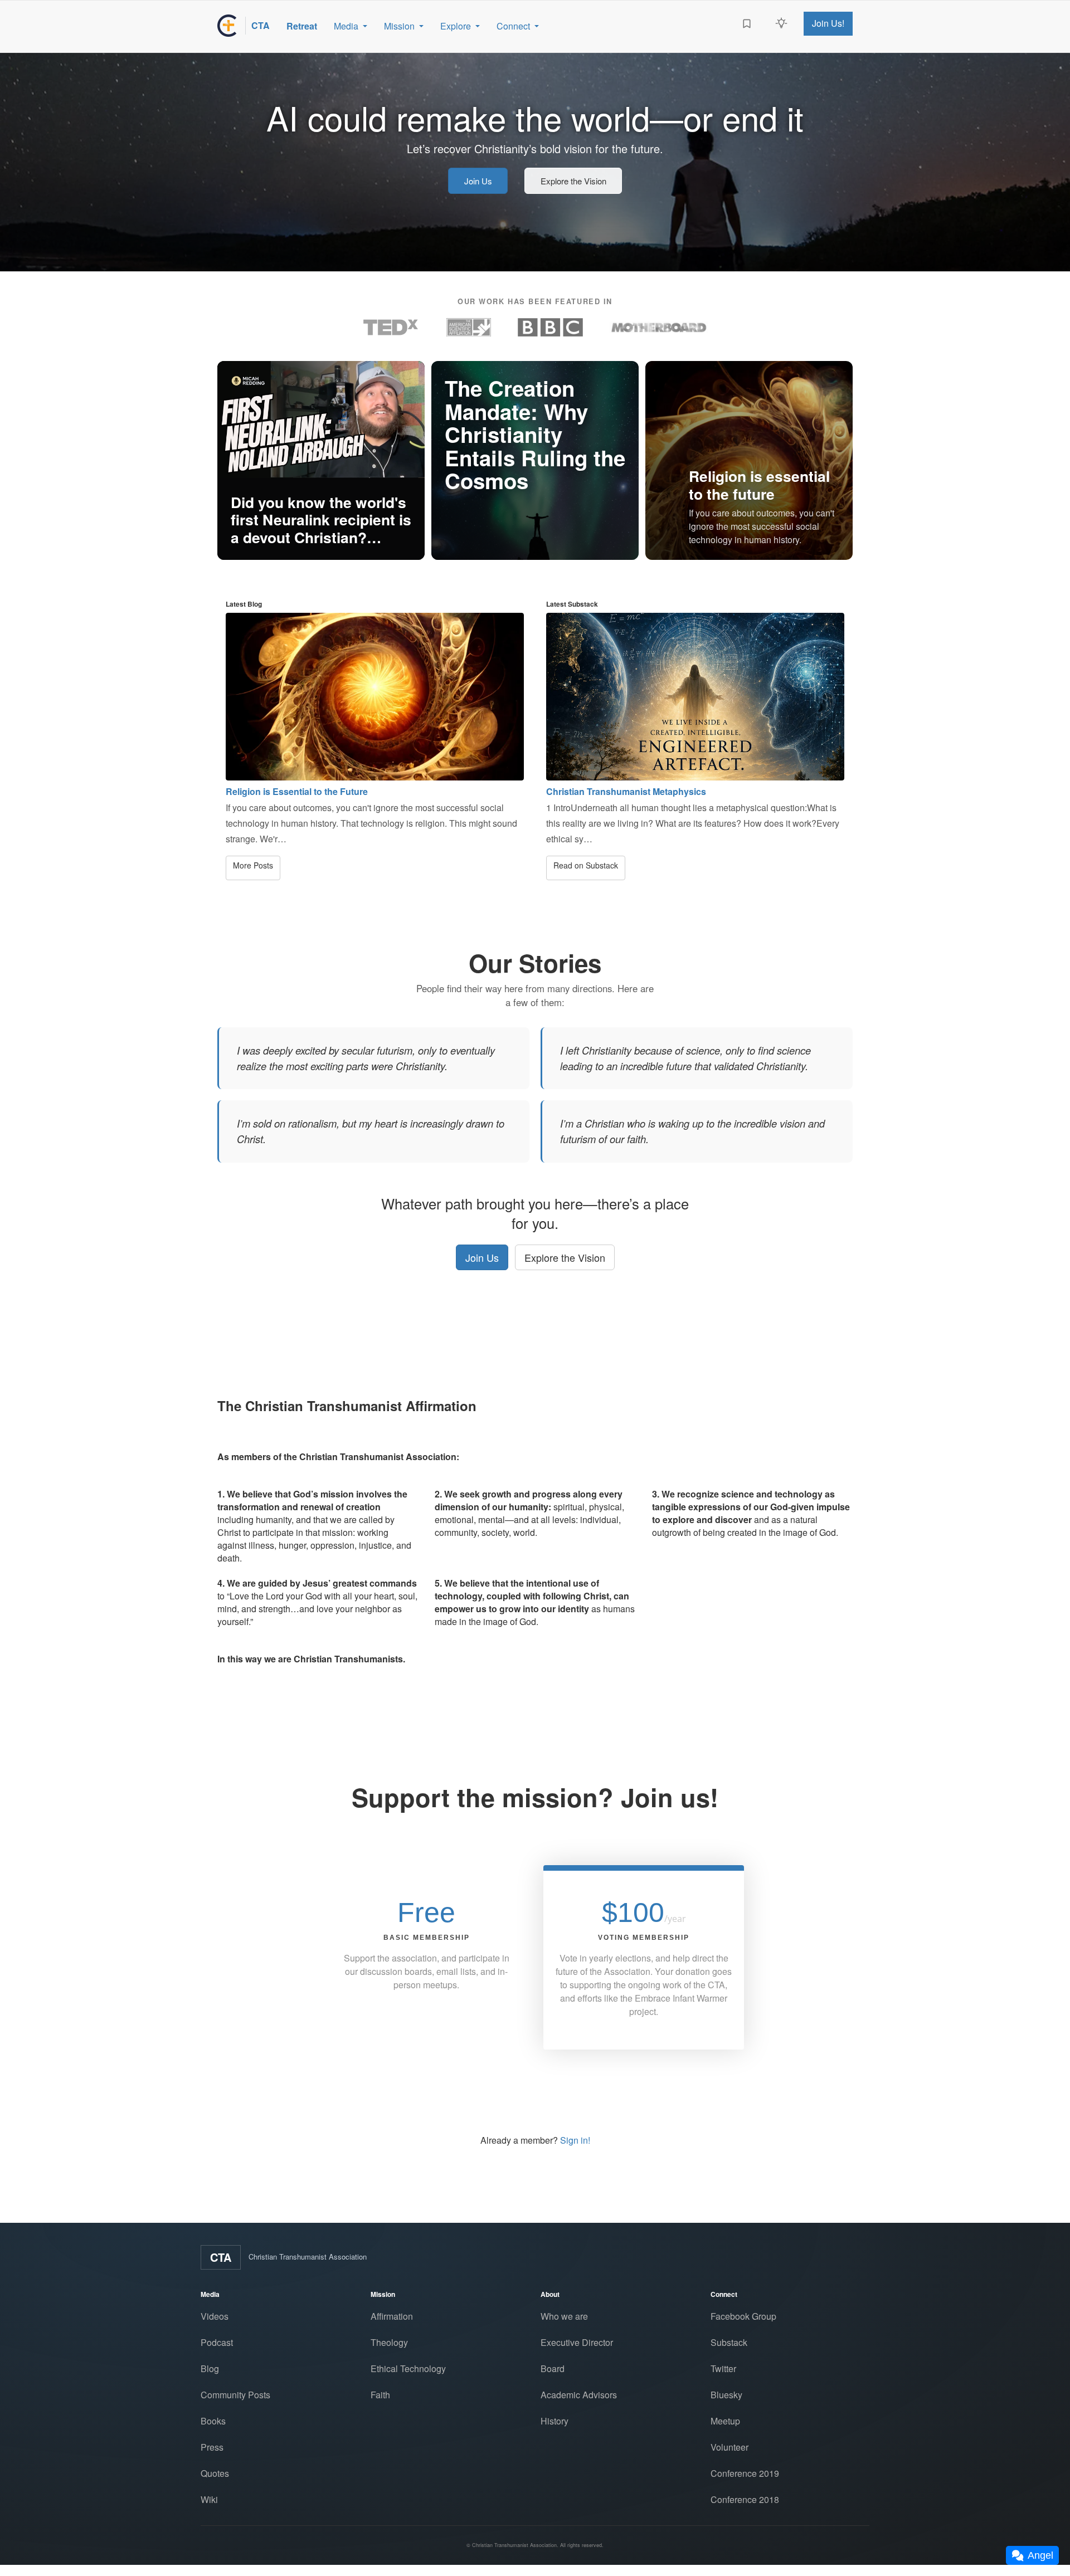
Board (553, 2368)
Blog (210, 2368)
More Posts (253, 865)
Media (346, 26)
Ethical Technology (408, 2368)
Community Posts (235, 2395)
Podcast (217, 2342)
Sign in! (575, 2140)
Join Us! (828, 23)
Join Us (478, 181)
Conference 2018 (745, 2499)
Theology (389, 2342)
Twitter (723, 2368)
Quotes (215, 2473)
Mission (399, 26)
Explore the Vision (573, 181)
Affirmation (392, 2316)
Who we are (564, 2316)
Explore (456, 26)
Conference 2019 (745, 2473)
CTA (221, 2257)
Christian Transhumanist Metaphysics (626, 791)
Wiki (209, 2499)
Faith (380, 2395)
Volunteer (729, 2447)
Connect (513, 26)
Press (212, 2447)
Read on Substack (586, 865)
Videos (215, 2316)
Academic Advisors (579, 2395)
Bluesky (726, 2395)
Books (213, 2421)
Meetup (725, 2421)
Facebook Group (743, 2316)
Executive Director (577, 2342)
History (555, 2421)
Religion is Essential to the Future (297, 791)
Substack (729, 2342)
